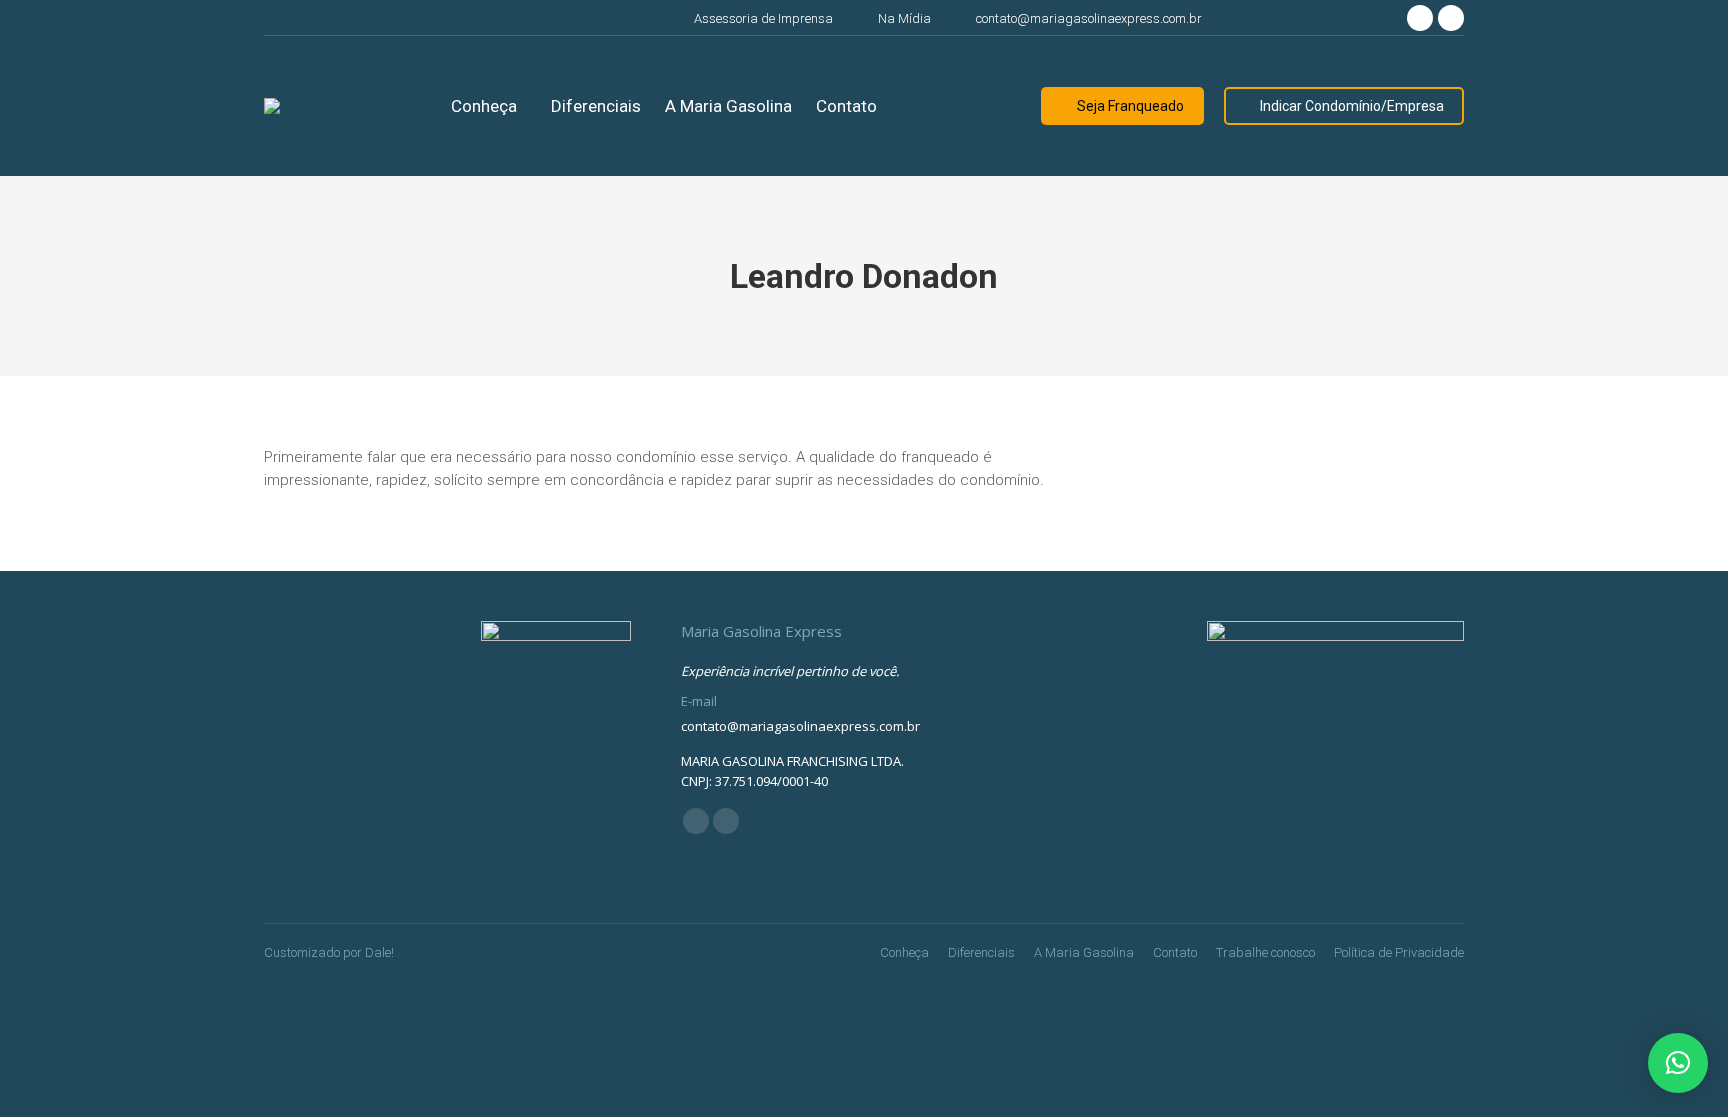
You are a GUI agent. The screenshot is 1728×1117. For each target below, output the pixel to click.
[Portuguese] (1338, 16)
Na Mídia (904, 18)
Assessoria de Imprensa (763, 18)
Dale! (379, 952)
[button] (1678, 1063)
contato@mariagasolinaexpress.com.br (1089, 18)
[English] (1358, 16)
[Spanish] (1378, 16)
